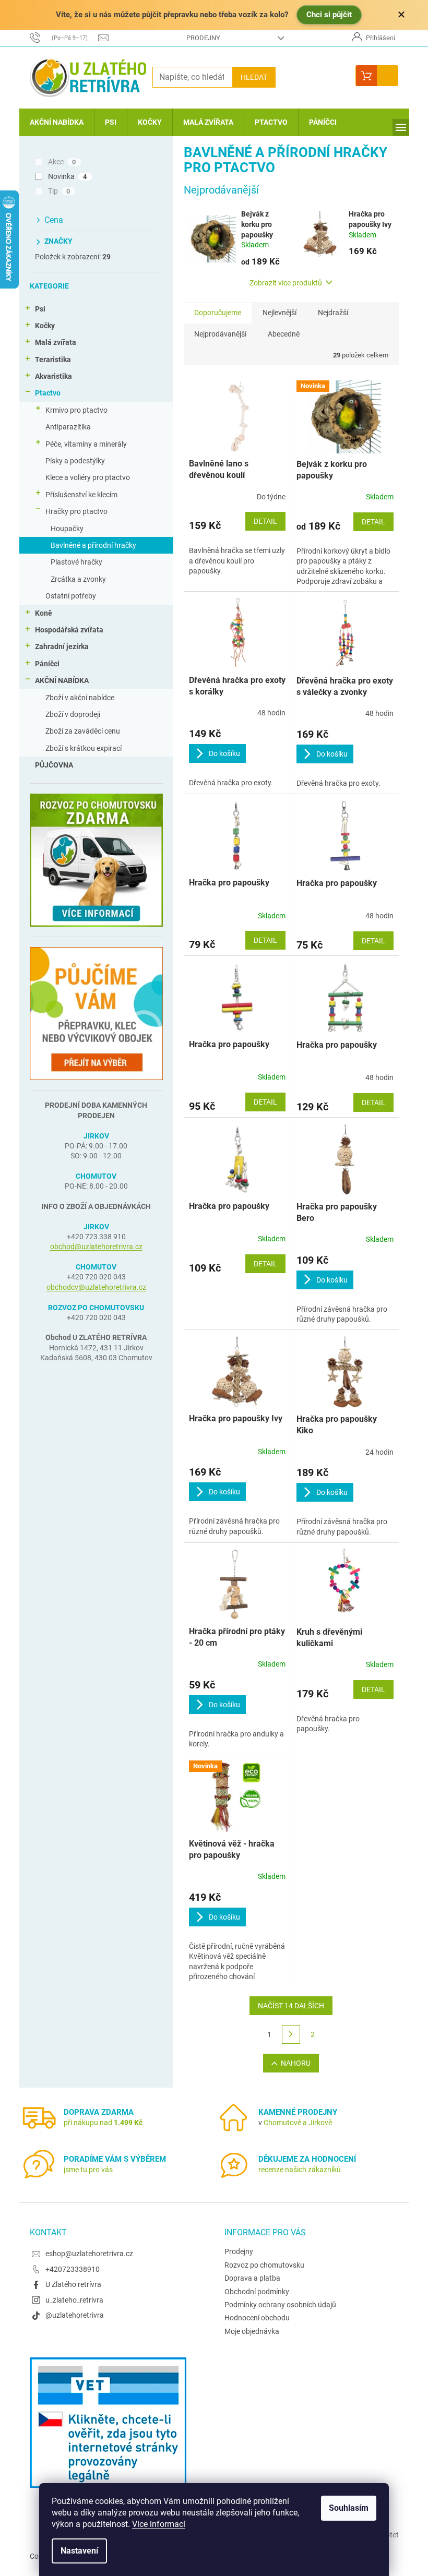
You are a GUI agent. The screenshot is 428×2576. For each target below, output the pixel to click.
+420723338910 (73, 2269)
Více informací (159, 2524)
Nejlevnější (280, 313)
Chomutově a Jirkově (298, 2123)
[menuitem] (57, 122)
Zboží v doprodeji (73, 714)
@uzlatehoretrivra (75, 2315)
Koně (44, 613)
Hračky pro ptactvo (76, 511)
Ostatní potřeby (71, 596)
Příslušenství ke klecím (81, 495)
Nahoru (296, 2063)
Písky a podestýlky (75, 461)
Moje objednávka (252, 2331)
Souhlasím (349, 2508)
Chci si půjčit (329, 15)
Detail (265, 521)
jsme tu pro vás (88, 2170)
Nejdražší (333, 313)
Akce (62, 162)
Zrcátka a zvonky (78, 579)
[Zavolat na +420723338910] (64, 37)
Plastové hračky (76, 562)
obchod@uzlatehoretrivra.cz (96, 1247)
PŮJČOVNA (54, 765)
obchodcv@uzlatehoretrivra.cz (96, 1287)
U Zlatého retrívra (73, 2284)
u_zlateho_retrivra (74, 2300)
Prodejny (203, 38)
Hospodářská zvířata (69, 630)
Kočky (45, 326)
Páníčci (47, 664)
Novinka (68, 176)
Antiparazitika (68, 427)
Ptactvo (48, 393)
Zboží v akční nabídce (80, 698)
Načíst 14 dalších (291, 2006)
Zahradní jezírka (62, 646)
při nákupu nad (103, 2123)
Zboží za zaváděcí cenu (83, 731)
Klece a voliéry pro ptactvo (88, 477)
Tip (59, 191)
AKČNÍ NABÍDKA (62, 680)
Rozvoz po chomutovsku (264, 2265)
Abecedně (284, 334)
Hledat (254, 77)
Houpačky (67, 529)
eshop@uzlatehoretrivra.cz (89, 2254)
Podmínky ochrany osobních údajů (280, 2305)
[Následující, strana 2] (291, 2034)
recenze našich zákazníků (300, 2170)
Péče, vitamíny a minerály (86, 444)
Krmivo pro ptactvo (76, 410)
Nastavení (79, 2551)
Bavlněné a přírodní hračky (93, 545)
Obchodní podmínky (257, 2292)
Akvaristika (53, 376)
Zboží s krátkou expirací (84, 748)
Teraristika (53, 360)
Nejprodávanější (220, 334)
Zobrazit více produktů (286, 283)
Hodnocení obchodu (257, 2318)
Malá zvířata (56, 342)
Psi (40, 309)
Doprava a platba (252, 2278)
